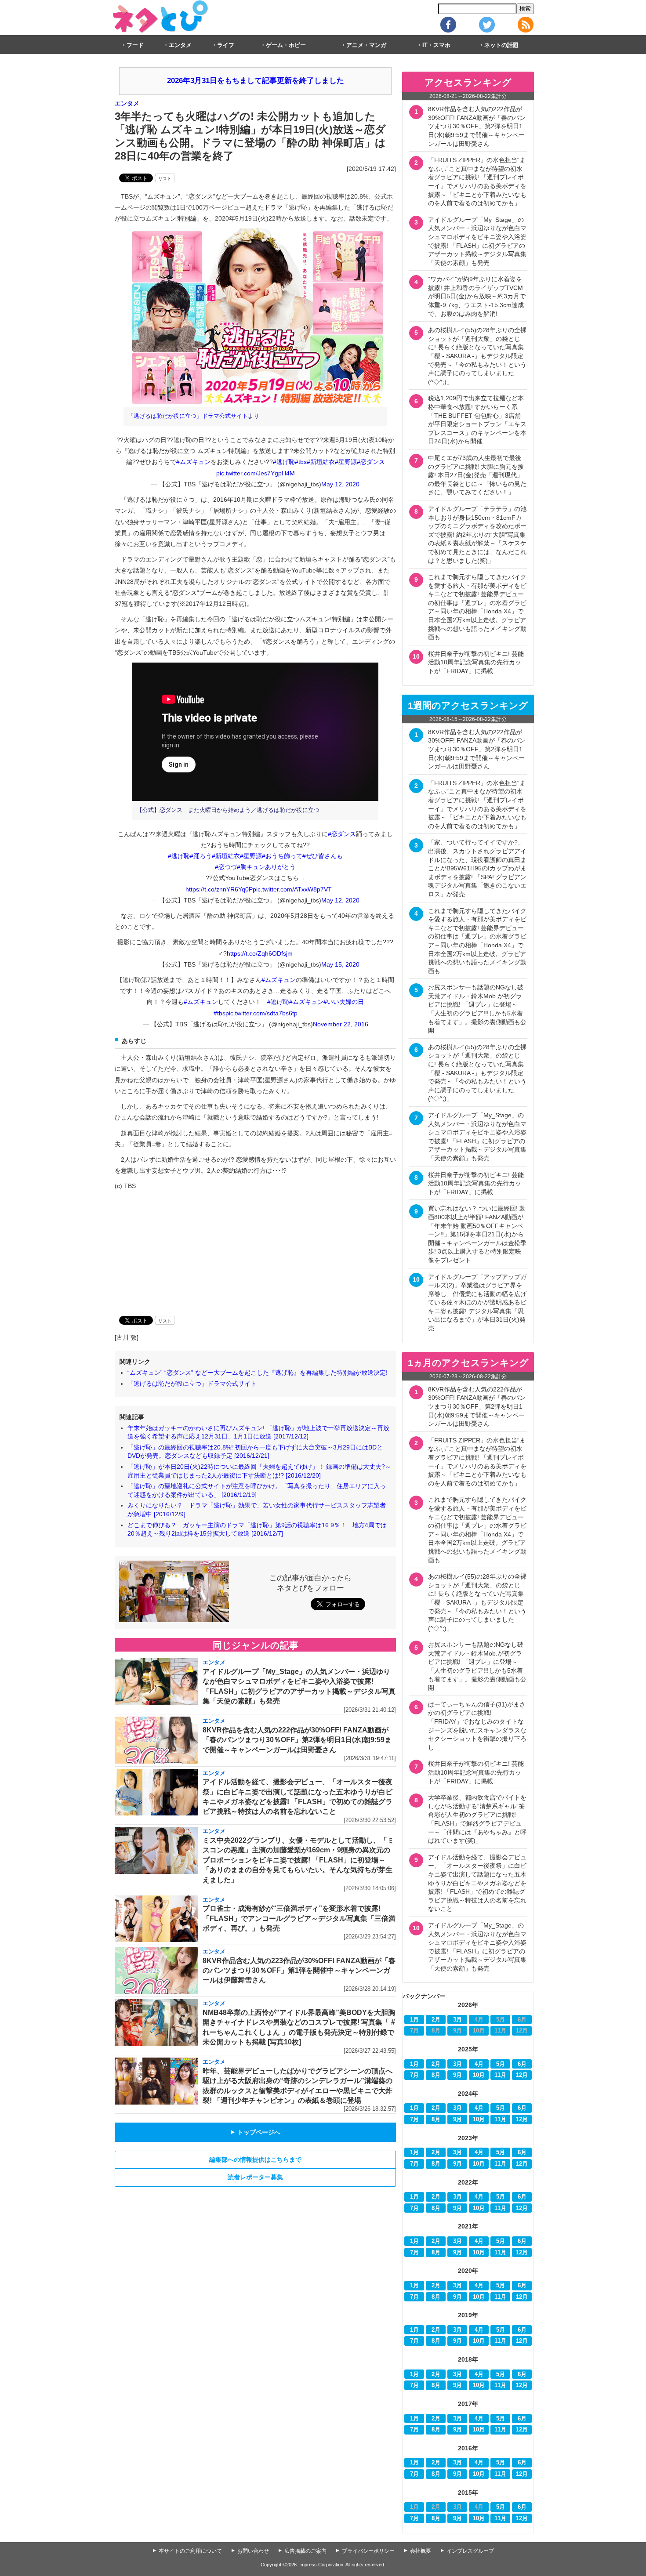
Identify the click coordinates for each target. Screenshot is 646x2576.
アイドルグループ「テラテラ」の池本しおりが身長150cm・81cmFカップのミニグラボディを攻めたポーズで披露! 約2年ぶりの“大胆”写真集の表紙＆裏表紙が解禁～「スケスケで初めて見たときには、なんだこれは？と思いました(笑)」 (477, 535)
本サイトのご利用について (190, 2551)
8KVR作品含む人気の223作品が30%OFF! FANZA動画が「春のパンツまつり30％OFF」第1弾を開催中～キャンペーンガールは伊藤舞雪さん (299, 1971)
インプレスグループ (470, 2551)
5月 (501, 2064)
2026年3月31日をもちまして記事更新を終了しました (256, 81)
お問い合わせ (253, 2551)
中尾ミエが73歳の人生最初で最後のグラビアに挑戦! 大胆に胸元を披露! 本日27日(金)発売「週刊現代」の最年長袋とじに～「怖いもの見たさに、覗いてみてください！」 (477, 475)
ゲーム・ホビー (286, 45)
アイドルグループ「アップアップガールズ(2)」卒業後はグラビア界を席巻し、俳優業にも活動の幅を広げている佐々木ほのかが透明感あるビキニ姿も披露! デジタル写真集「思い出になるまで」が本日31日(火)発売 (477, 1303)
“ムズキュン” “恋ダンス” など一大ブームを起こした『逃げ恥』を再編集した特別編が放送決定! (258, 1373)
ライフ (226, 45)
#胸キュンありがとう (266, 867)
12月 (522, 2075)
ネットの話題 (501, 45)
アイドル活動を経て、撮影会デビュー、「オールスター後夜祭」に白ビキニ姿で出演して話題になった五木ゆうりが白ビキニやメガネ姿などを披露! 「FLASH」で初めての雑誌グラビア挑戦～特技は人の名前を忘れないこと (477, 1883)
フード (135, 45)
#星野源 (346, 462)
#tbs (301, 462)
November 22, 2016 (341, 1024)
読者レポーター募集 (255, 2177)
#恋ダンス (371, 462)
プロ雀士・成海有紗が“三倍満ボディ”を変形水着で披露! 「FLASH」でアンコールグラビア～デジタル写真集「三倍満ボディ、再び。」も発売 (299, 1918)
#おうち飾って (282, 856)
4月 (479, 2064)
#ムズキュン (193, 462)
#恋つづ (226, 867)
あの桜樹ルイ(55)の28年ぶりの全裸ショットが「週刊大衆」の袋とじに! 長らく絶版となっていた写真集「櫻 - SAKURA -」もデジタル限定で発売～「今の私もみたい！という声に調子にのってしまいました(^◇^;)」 (477, 356)
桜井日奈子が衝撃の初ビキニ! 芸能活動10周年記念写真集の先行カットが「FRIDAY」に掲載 (476, 662)
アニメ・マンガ (366, 45)
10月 (479, 2075)
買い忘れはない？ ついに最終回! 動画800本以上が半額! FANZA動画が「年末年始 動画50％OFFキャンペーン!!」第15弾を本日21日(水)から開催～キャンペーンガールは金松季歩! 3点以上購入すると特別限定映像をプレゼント (477, 1234)
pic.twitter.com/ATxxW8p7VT (292, 889)
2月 (436, 2020)
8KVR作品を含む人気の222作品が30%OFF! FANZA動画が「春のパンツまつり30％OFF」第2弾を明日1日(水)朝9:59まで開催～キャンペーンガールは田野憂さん (297, 1740)
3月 (457, 2020)
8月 (436, 2075)
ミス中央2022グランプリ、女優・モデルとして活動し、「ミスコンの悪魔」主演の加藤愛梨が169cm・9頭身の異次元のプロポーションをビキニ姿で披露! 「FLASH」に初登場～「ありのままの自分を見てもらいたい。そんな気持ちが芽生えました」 (298, 1860)
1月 (414, 2020)
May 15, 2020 (340, 964)
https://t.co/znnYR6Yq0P (219, 889)
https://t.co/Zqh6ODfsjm (260, 953)
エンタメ (180, 45)
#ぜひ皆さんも (323, 856)
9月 (457, 2075)
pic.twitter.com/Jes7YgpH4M (256, 473)
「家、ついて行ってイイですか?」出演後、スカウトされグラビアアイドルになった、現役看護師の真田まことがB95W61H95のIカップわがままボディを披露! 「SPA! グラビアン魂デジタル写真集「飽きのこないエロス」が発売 (477, 868)
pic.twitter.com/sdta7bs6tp (261, 1013)
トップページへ (255, 2132)
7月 (414, 2075)
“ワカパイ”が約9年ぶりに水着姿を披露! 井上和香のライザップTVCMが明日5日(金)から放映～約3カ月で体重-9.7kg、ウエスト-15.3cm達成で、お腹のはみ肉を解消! (477, 296)
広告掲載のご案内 (305, 2551)
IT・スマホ (436, 45)
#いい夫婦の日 (344, 1002)
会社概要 (421, 2551)
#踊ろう (201, 856)
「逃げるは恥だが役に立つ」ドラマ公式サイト (188, 416)
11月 (500, 2075)
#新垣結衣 (321, 462)
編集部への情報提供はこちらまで (255, 2159)
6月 (522, 2064)
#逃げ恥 (284, 462)
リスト (165, 179)
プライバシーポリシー (368, 2551)
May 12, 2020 (340, 484)
